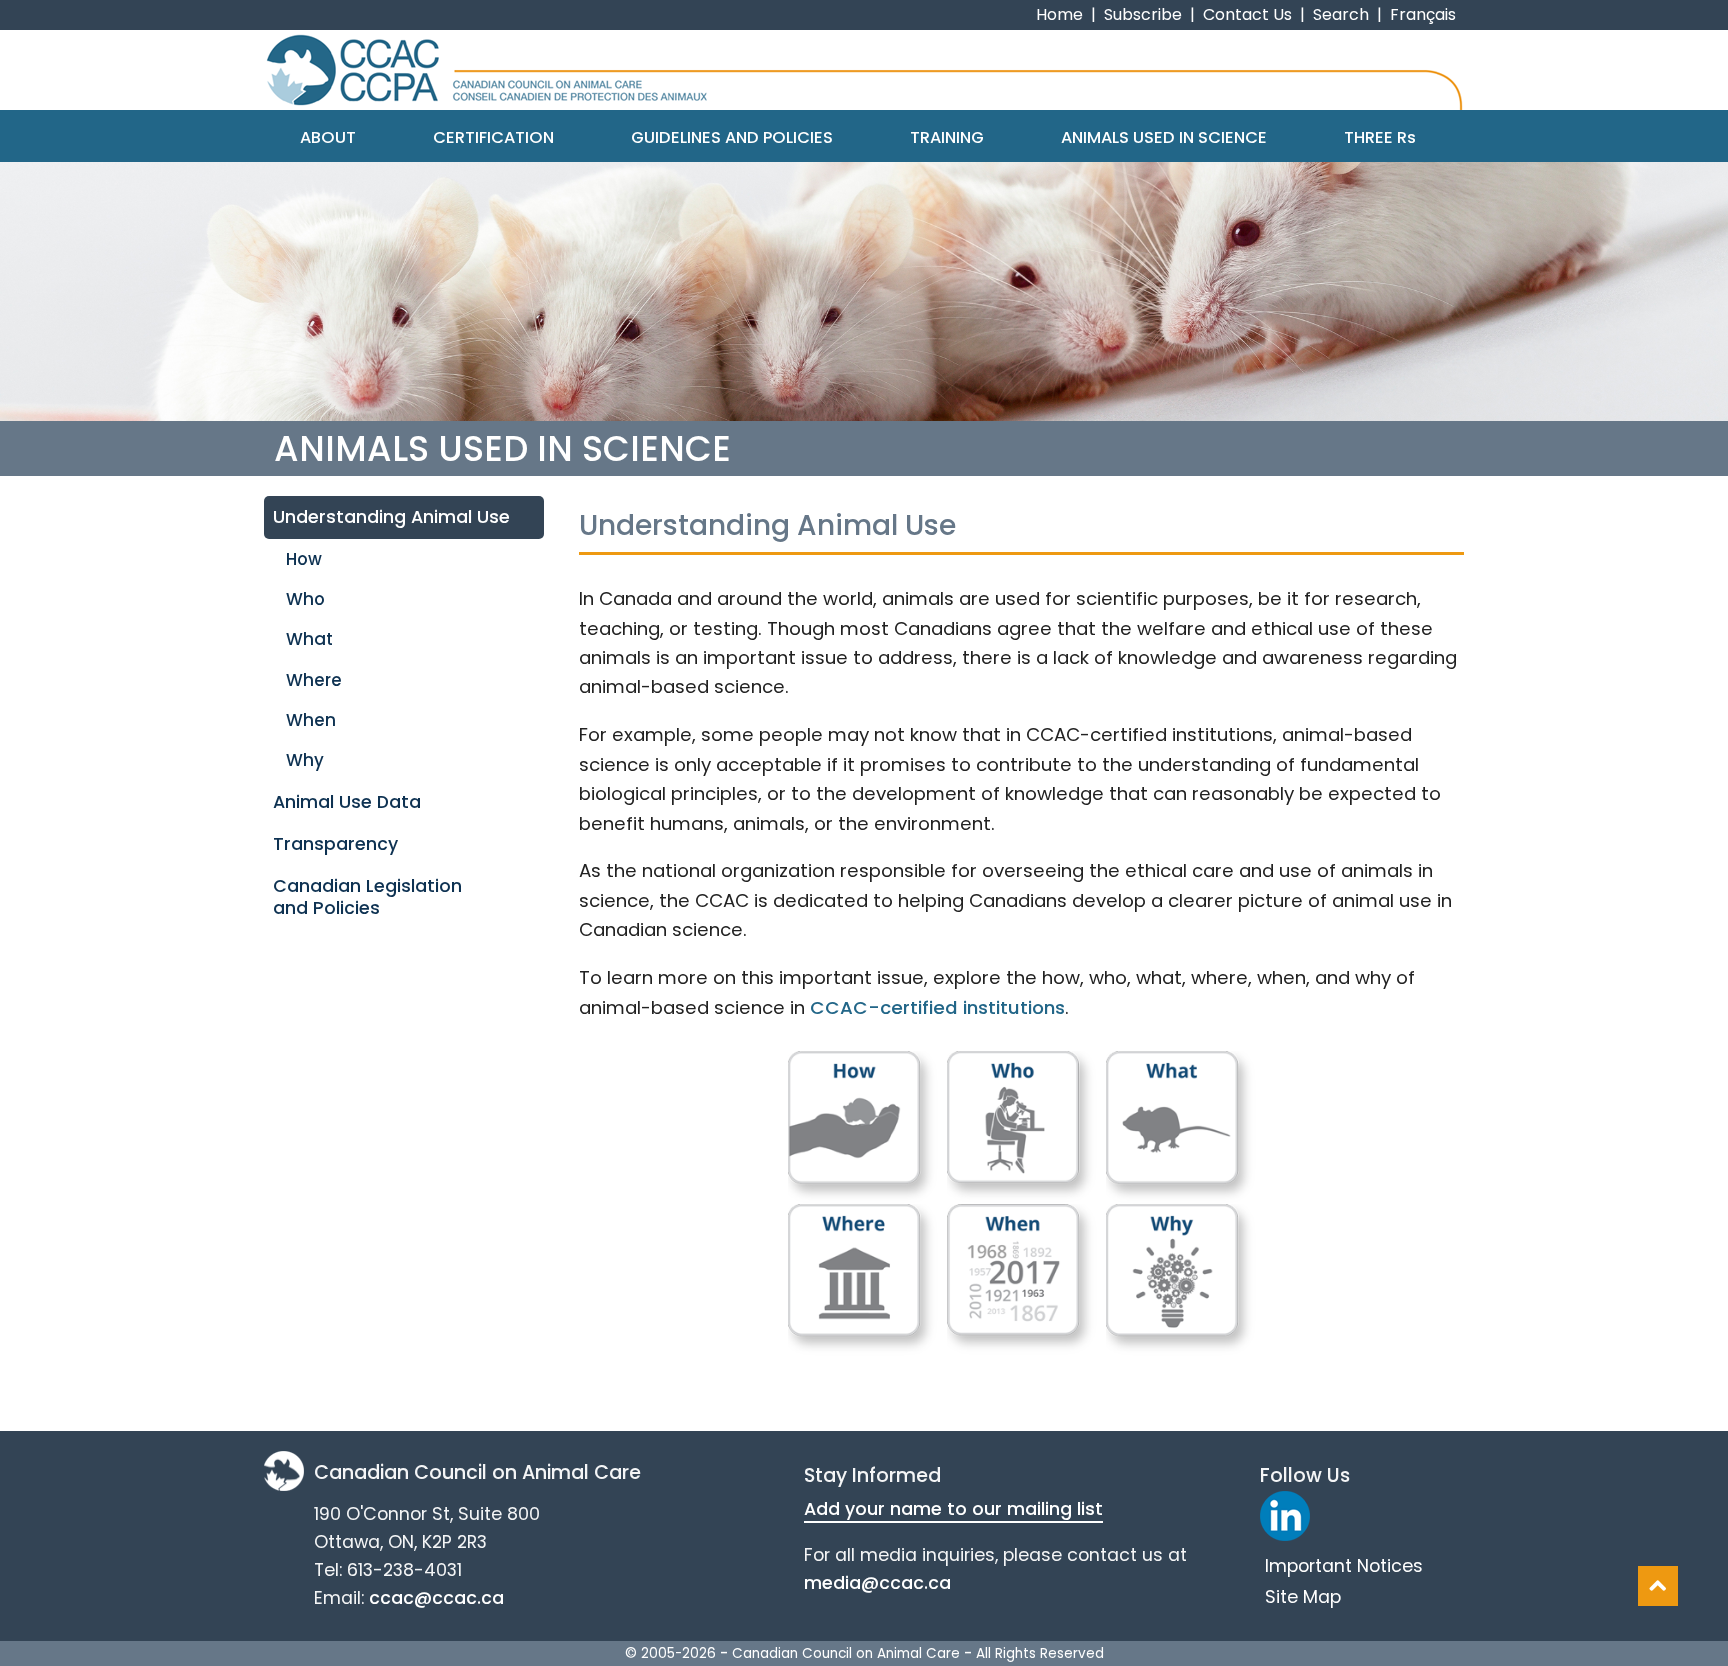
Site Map (1303, 1597)
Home (1059, 14)
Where (314, 680)
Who (305, 599)
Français (1423, 14)
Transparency (335, 844)
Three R (1380, 137)
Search (1341, 14)
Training (947, 137)
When (311, 720)
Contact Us (1247, 14)
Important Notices (1344, 1566)
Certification (493, 137)
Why (305, 760)
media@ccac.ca (877, 1583)
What (309, 639)
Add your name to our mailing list (953, 1509)
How (304, 559)
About (328, 137)
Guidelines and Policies (732, 137)
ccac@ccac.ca (436, 1598)
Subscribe (1143, 14)
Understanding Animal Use (391, 517)
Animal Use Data (347, 802)
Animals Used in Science (1164, 137)
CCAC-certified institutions (937, 1007)
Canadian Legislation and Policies (367, 896)
